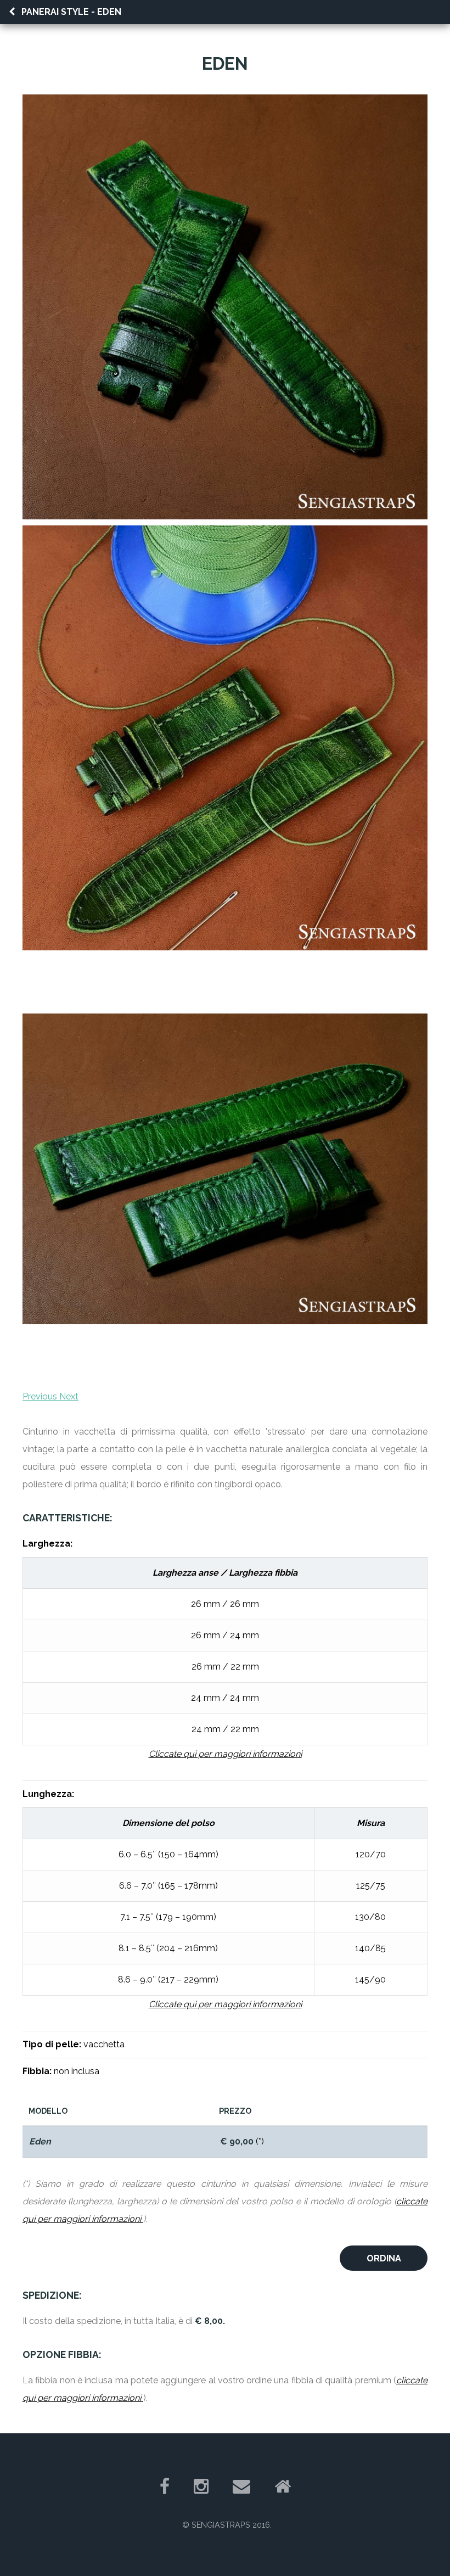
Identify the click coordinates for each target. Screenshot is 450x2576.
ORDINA (384, 2258)
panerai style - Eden (71, 12)
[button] (41, 1396)
